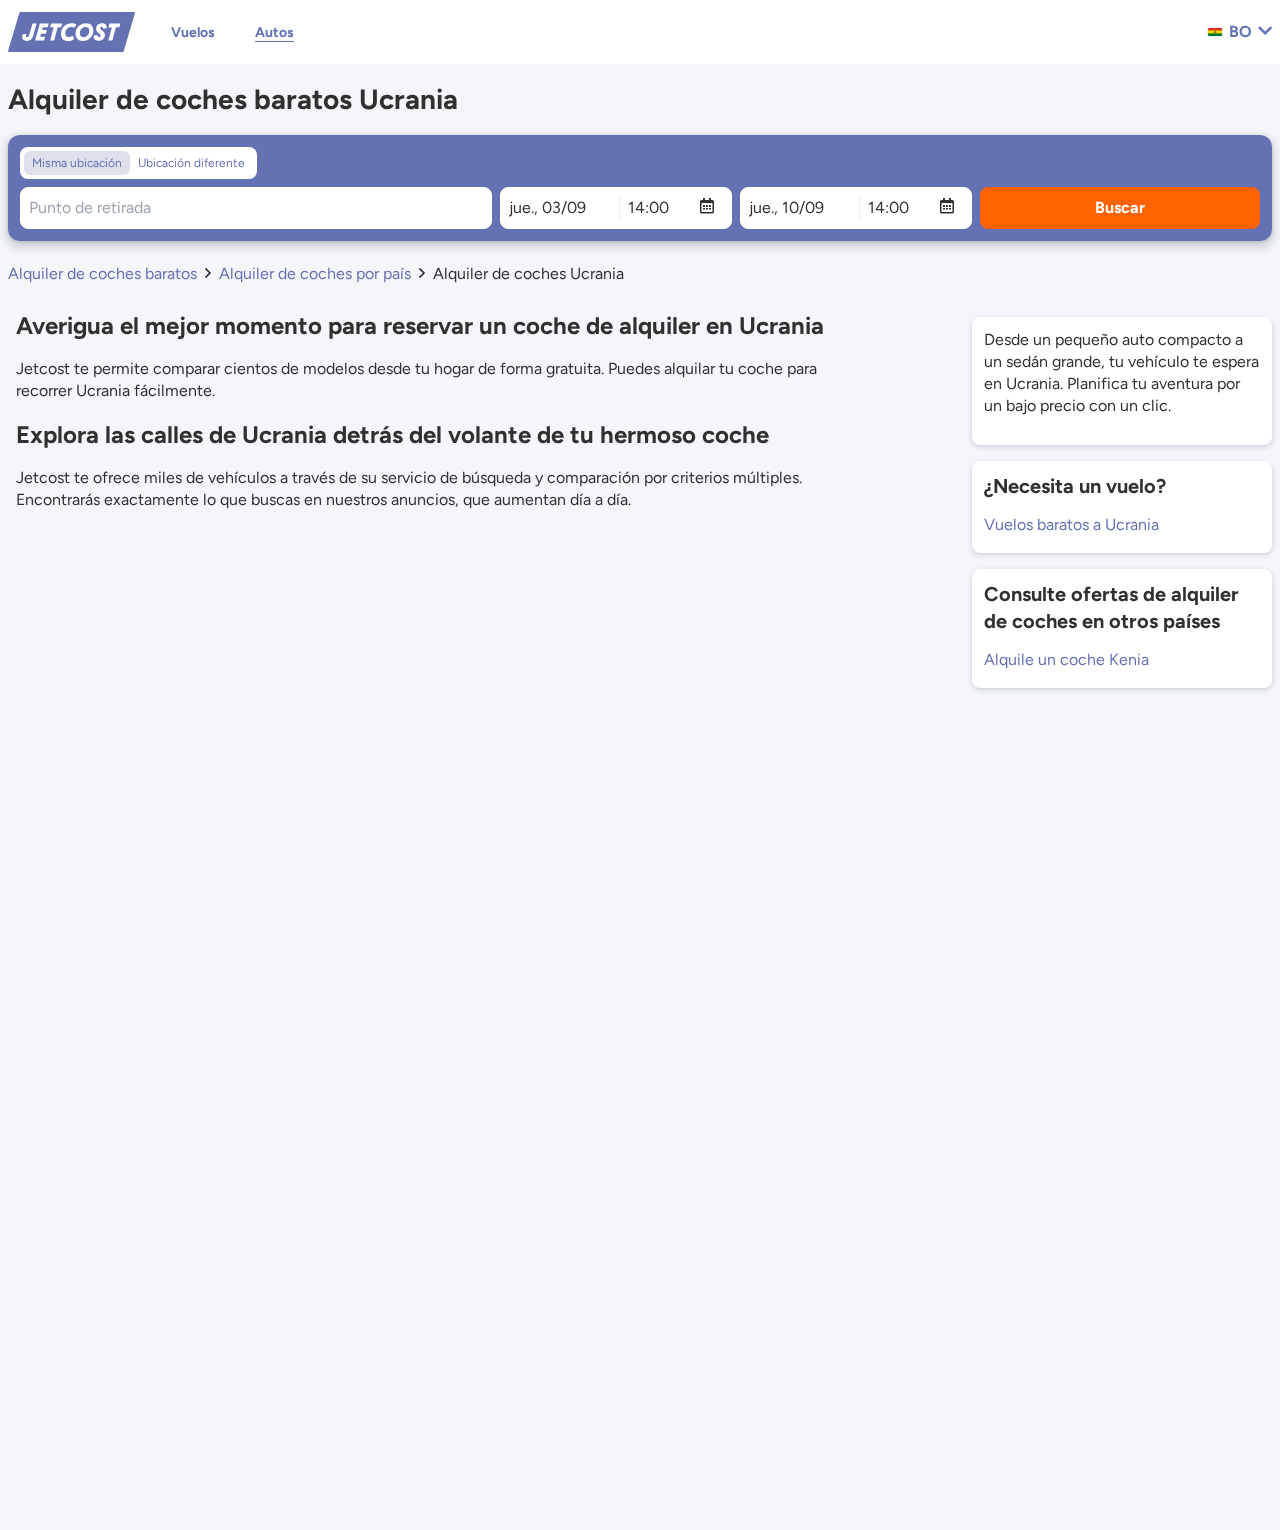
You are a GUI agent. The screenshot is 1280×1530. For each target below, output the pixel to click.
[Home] (71, 30)
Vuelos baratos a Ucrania (1071, 524)
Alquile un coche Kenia (1066, 659)
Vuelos (193, 32)
